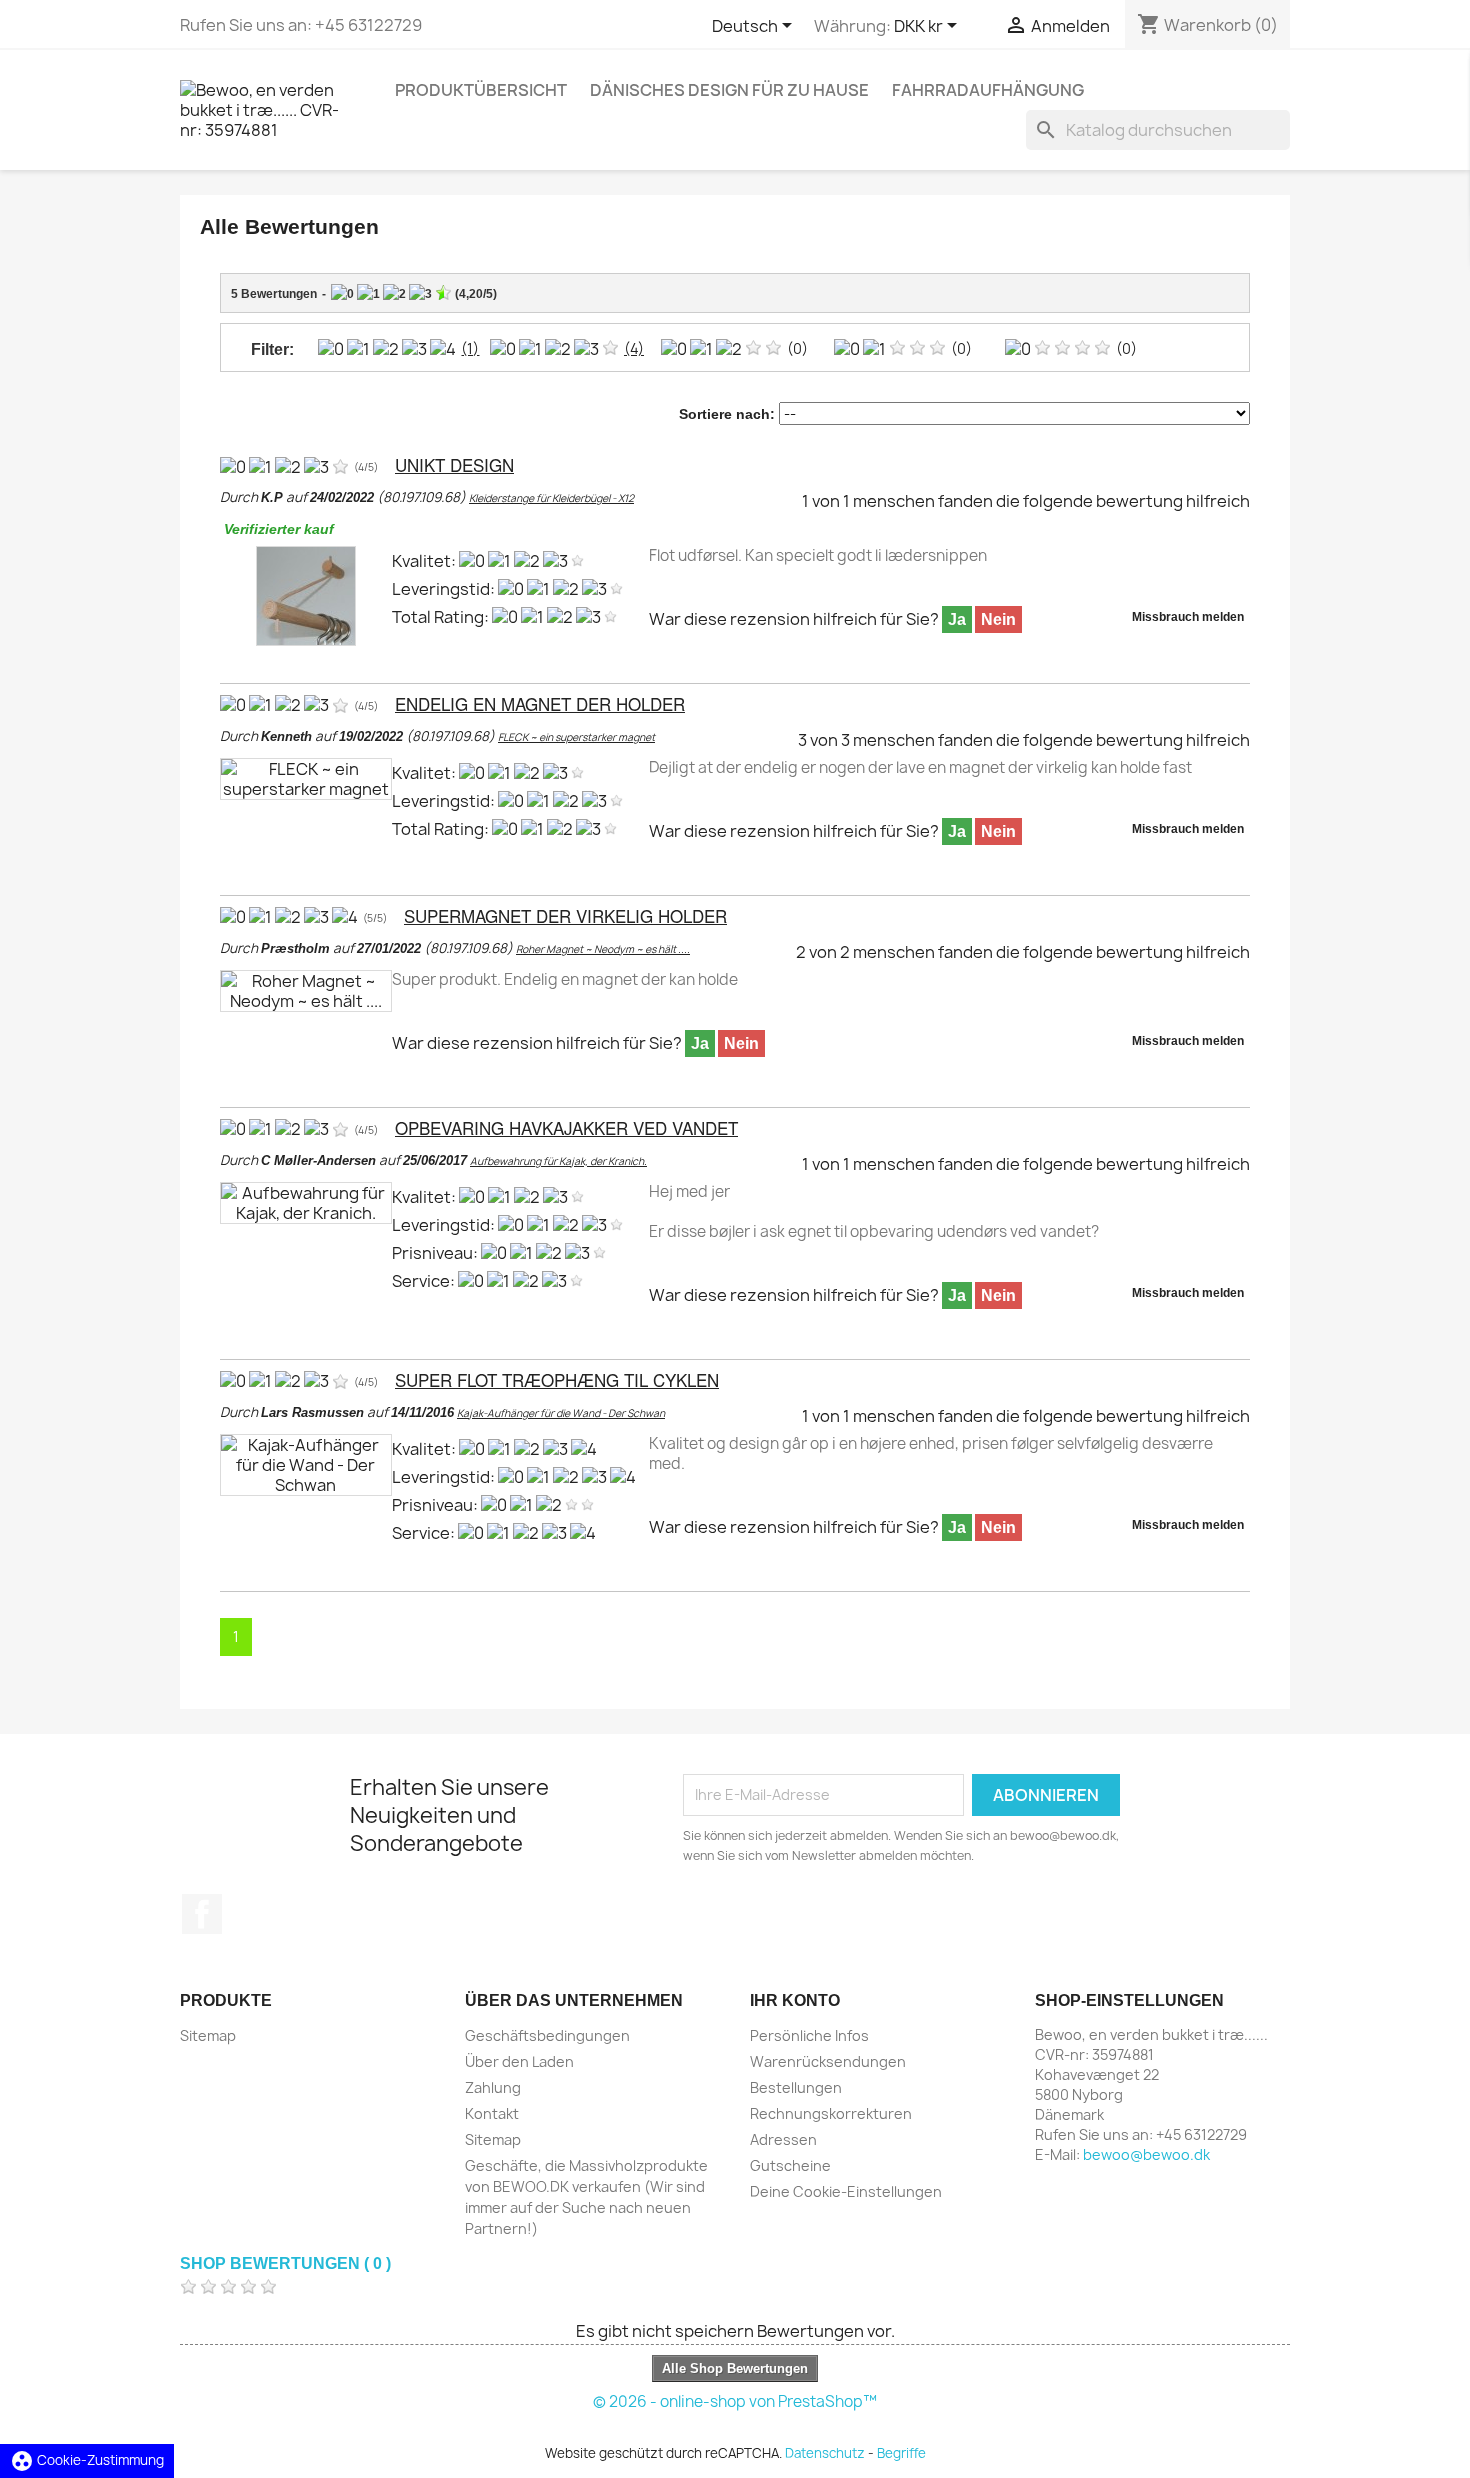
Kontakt (492, 2113)
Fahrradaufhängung (988, 90)
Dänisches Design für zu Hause (729, 90)
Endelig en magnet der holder (540, 703)
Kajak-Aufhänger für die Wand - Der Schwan (561, 1413)
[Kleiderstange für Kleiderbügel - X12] (306, 594)
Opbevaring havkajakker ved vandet (566, 1127)
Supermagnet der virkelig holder (565, 915)
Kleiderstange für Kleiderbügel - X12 (551, 498)
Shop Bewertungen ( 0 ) (285, 2263)
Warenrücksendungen (828, 2061)
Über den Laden (519, 2061)
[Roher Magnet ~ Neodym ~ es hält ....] (306, 989)
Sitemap (208, 2035)
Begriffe (901, 2453)
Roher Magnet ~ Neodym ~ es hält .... (603, 949)
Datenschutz (825, 2453)
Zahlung (493, 2087)
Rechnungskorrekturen (831, 2113)
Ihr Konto (795, 2000)
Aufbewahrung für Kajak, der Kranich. (558, 1161)
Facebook (202, 1914)
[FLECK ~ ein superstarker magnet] (306, 777)
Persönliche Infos (809, 2035)
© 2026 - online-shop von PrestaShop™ (735, 2401)
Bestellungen (796, 2087)
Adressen (783, 2139)
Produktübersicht (481, 90)
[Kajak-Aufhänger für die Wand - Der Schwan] (306, 1463)
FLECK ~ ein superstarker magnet (576, 737)
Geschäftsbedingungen (547, 2035)
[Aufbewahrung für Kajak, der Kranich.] (306, 1201)
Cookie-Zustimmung (87, 2460)
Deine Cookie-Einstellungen (846, 2191)
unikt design (454, 464)
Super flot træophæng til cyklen (557, 1379)
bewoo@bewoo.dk (1146, 2154)
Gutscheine (790, 2165)
